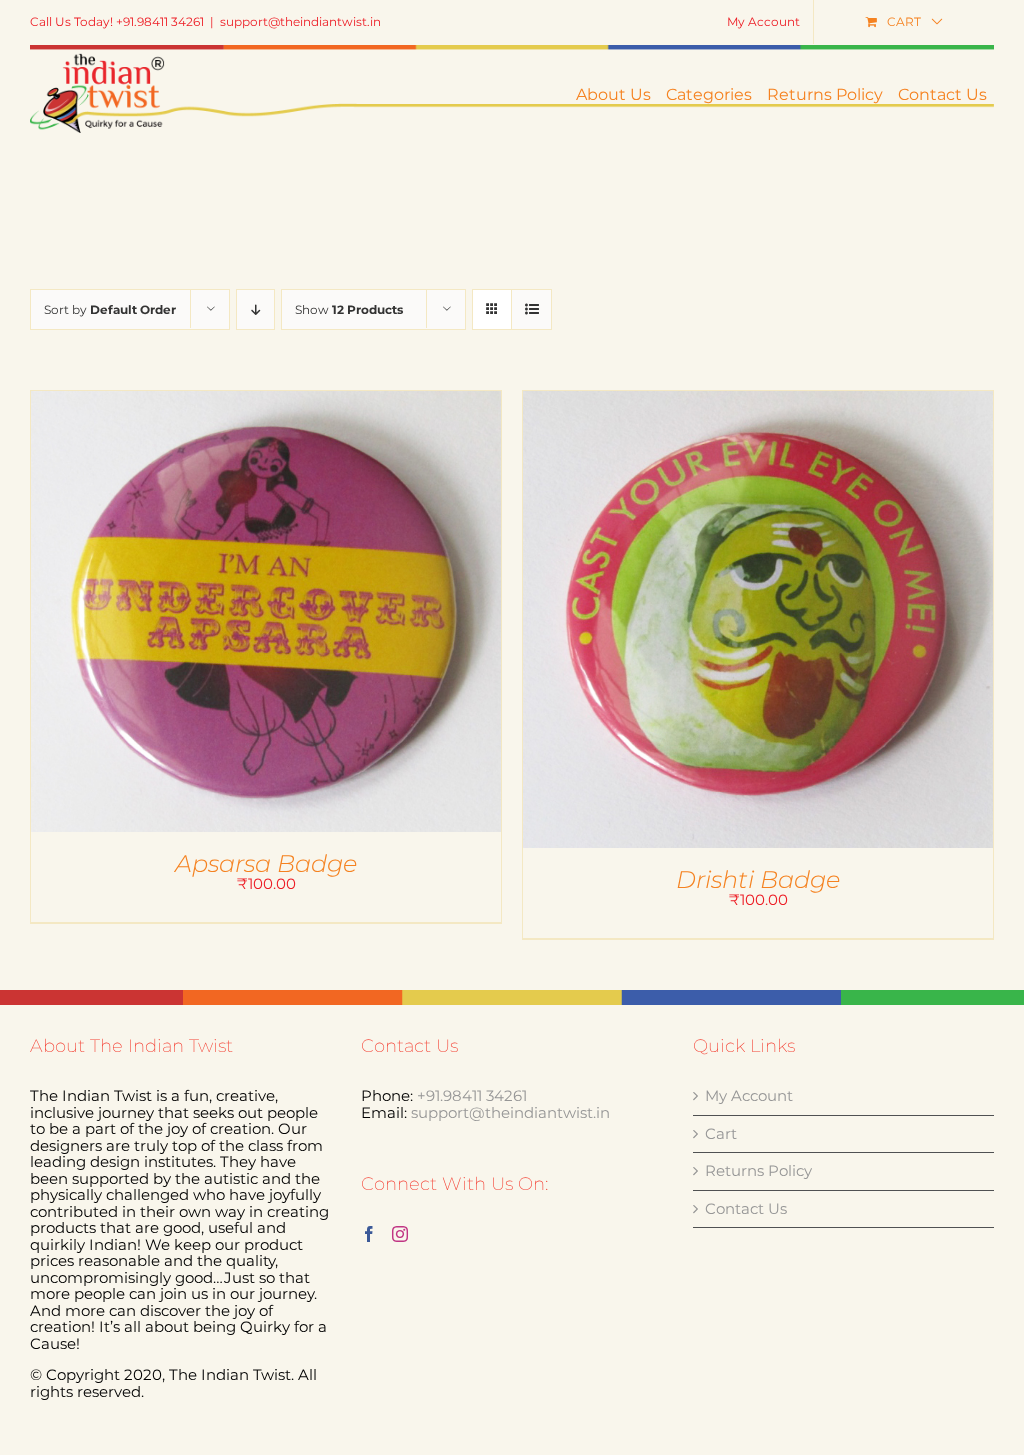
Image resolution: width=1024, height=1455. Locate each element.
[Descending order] (255, 309)
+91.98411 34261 (472, 1095)
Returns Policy (758, 1171)
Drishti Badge (758, 879)
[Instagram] (400, 1234)
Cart (721, 1134)
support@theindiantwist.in (300, 21)
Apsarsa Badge (266, 863)
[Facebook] (369, 1234)
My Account (749, 1096)
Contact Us (746, 1209)
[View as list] (531, 309)
